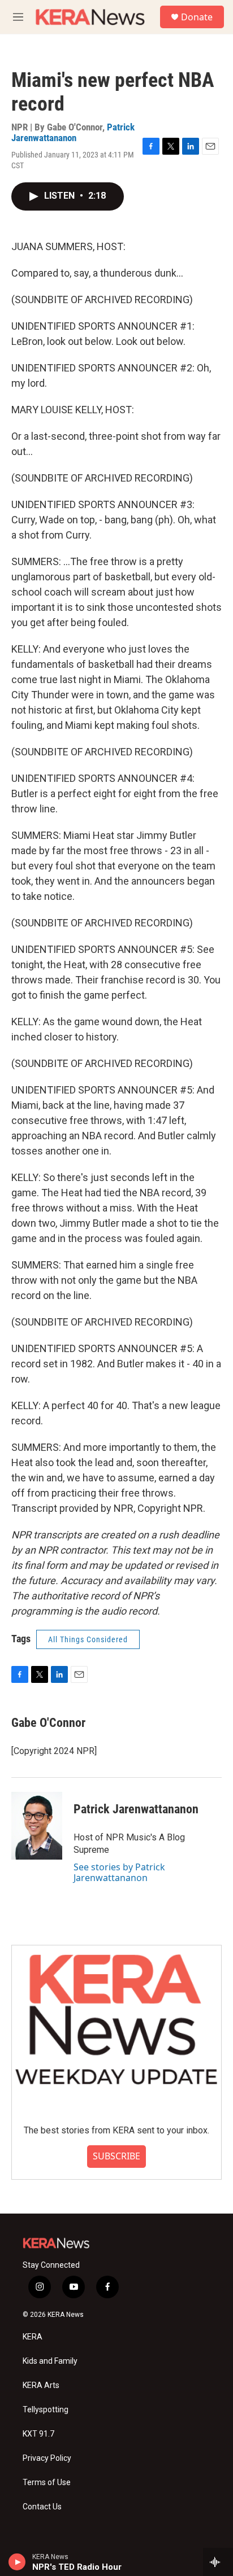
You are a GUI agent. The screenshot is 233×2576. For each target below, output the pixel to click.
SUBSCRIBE (116, 2156)
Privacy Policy (47, 2458)
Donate (197, 17)
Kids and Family (50, 2361)
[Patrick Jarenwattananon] (37, 1826)
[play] (17, 2562)
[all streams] (218, 2562)
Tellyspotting (46, 2410)
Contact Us (42, 2507)
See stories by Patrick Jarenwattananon (119, 1872)
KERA (33, 2337)
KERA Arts (41, 2385)
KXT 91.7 (38, 2434)
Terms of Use (47, 2483)
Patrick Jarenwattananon (73, 132)
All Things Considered (88, 1639)
